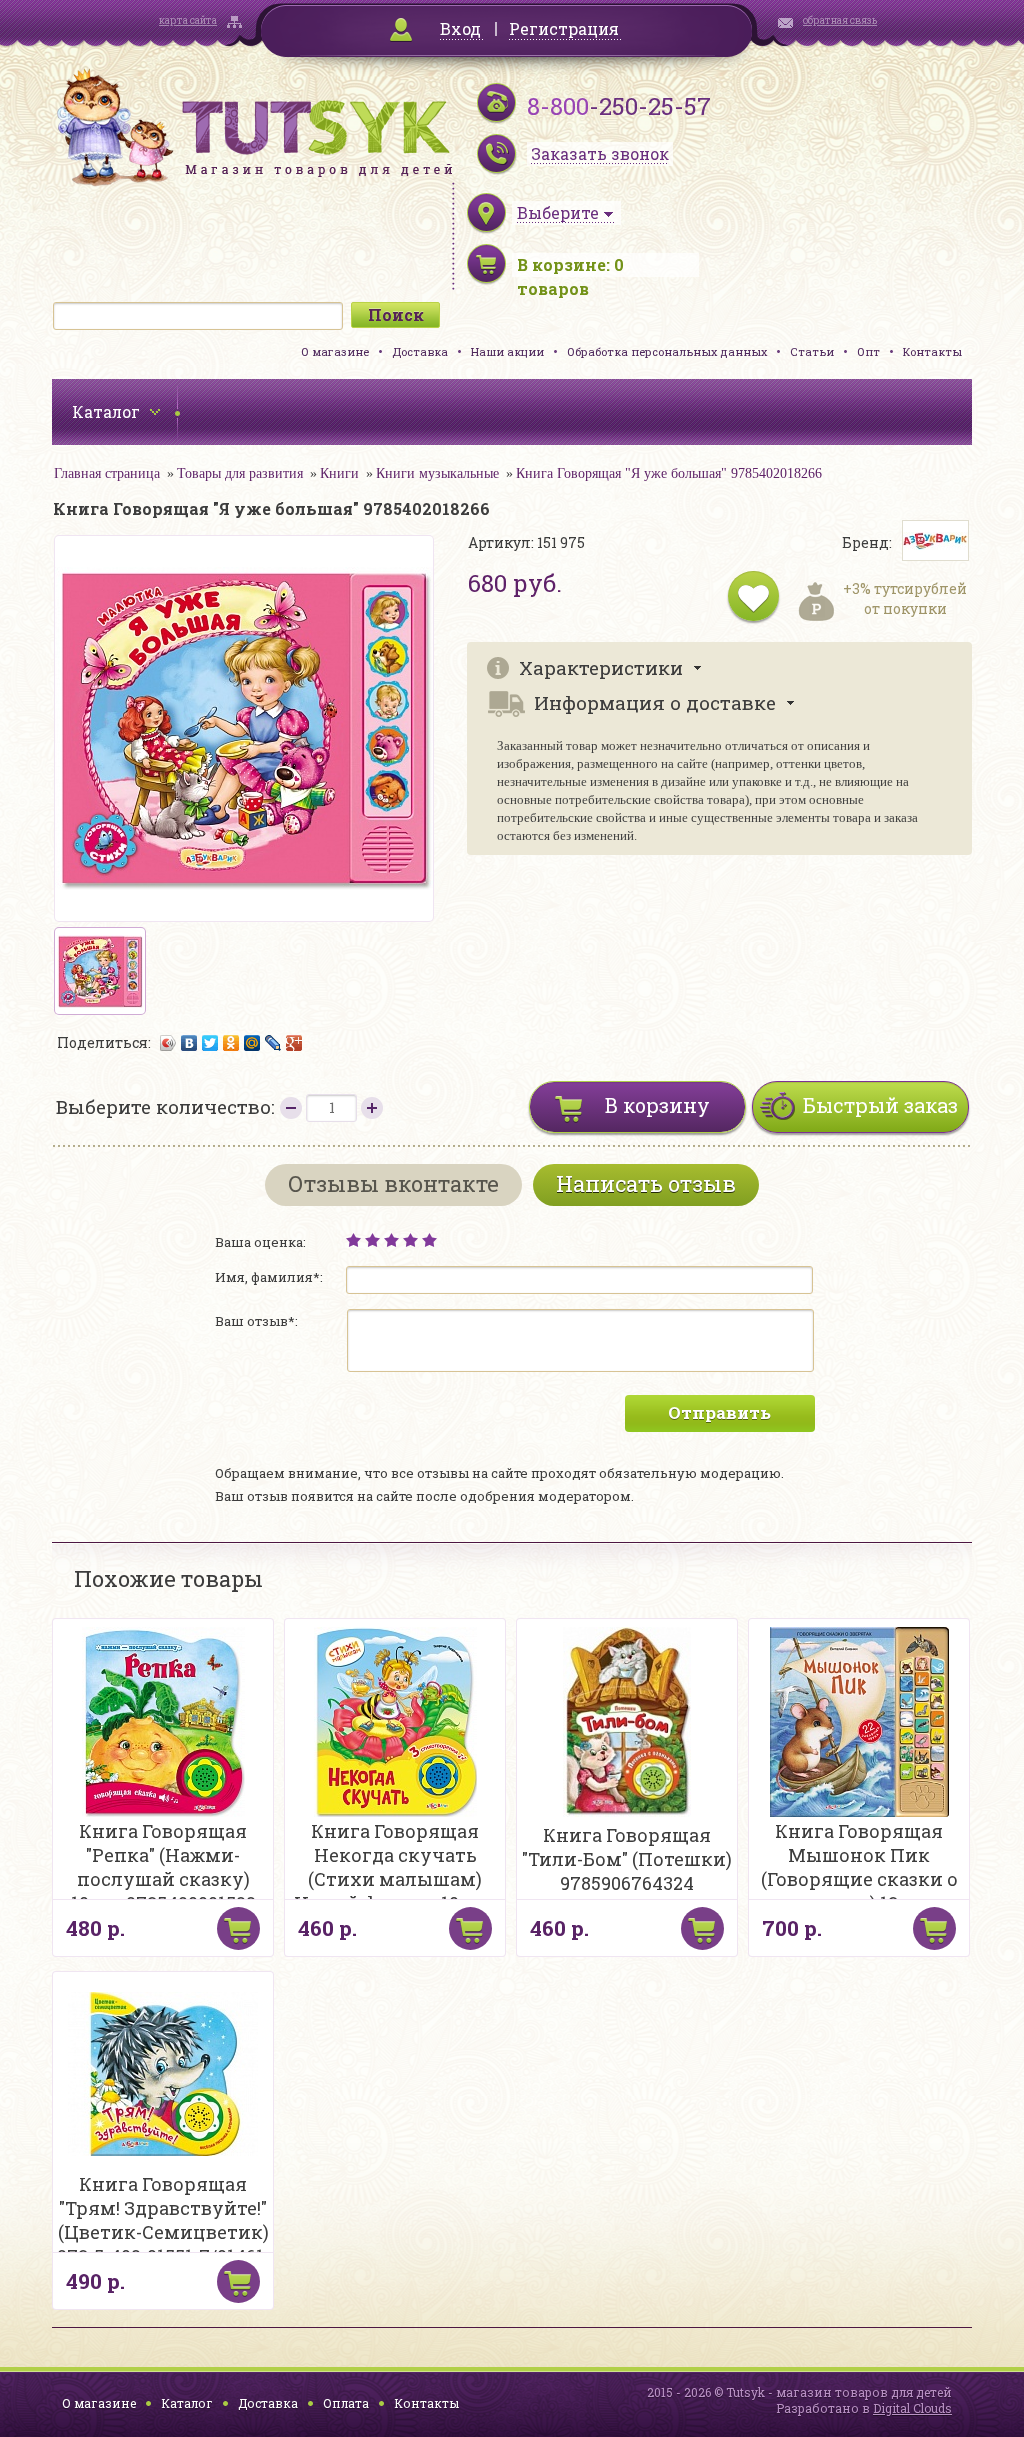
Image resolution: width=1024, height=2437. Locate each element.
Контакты (932, 351)
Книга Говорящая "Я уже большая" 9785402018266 (669, 473)
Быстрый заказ (880, 1105)
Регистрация (564, 28)
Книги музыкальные (437, 473)
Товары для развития (240, 473)
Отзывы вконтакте (393, 1183)
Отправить (719, 1412)
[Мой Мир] (252, 1043)
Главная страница (107, 473)
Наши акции (507, 351)
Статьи (812, 351)
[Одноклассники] (231, 1043)
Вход (460, 28)
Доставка (420, 351)
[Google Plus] (294, 1043)
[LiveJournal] (273, 1043)
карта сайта (188, 20)
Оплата (346, 2403)
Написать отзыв (646, 1183)
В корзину (657, 1105)
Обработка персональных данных (667, 351)
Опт (868, 351)
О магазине (335, 351)
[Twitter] (210, 1043)
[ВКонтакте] (189, 1043)
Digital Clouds (912, 2408)
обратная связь (840, 20)
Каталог (187, 2403)
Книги (339, 473)
